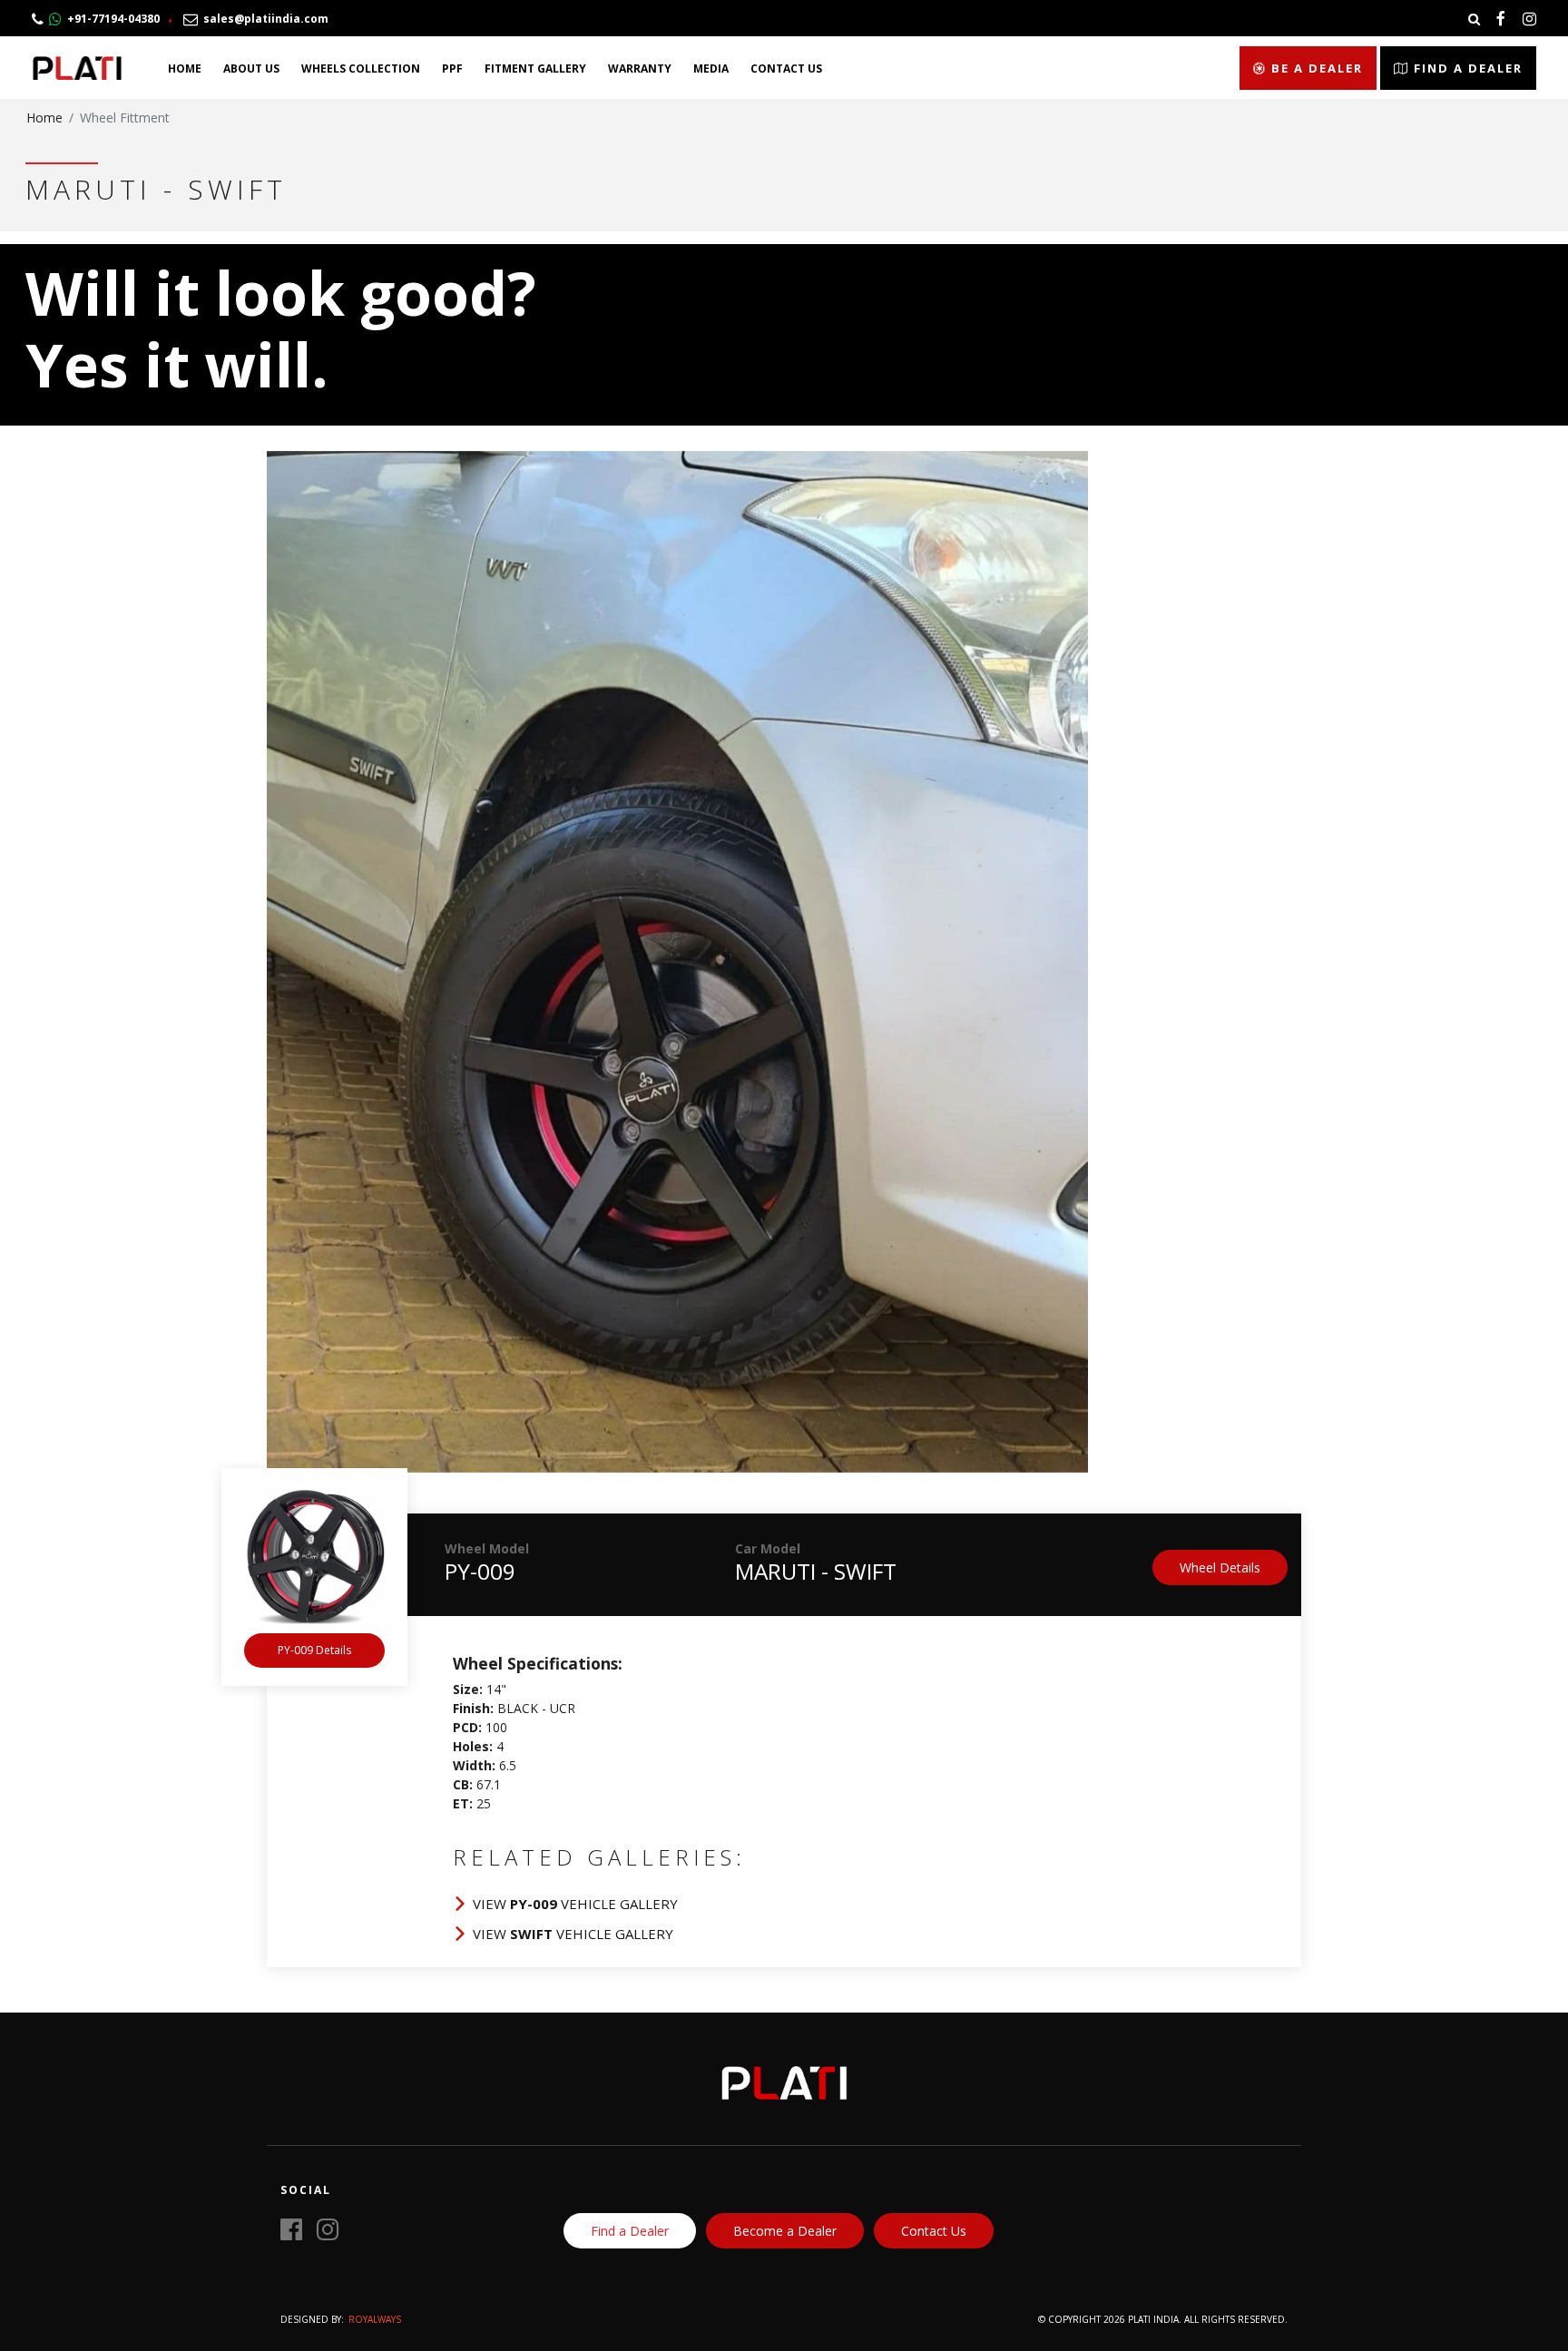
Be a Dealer (1315, 68)
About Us (251, 69)
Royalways (375, 2319)
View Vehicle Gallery (575, 1904)
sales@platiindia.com (263, 19)
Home (185, 69)
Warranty (640, 69)
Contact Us (786, 69)
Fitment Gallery (535, 69)
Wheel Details (1220, 1567)
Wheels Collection (361, 69)
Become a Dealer (785, 2231)
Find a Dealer (1466, 68)
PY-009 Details (314, 1650)
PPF (452, 69)
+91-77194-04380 (111, 19)
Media (711, 69)
